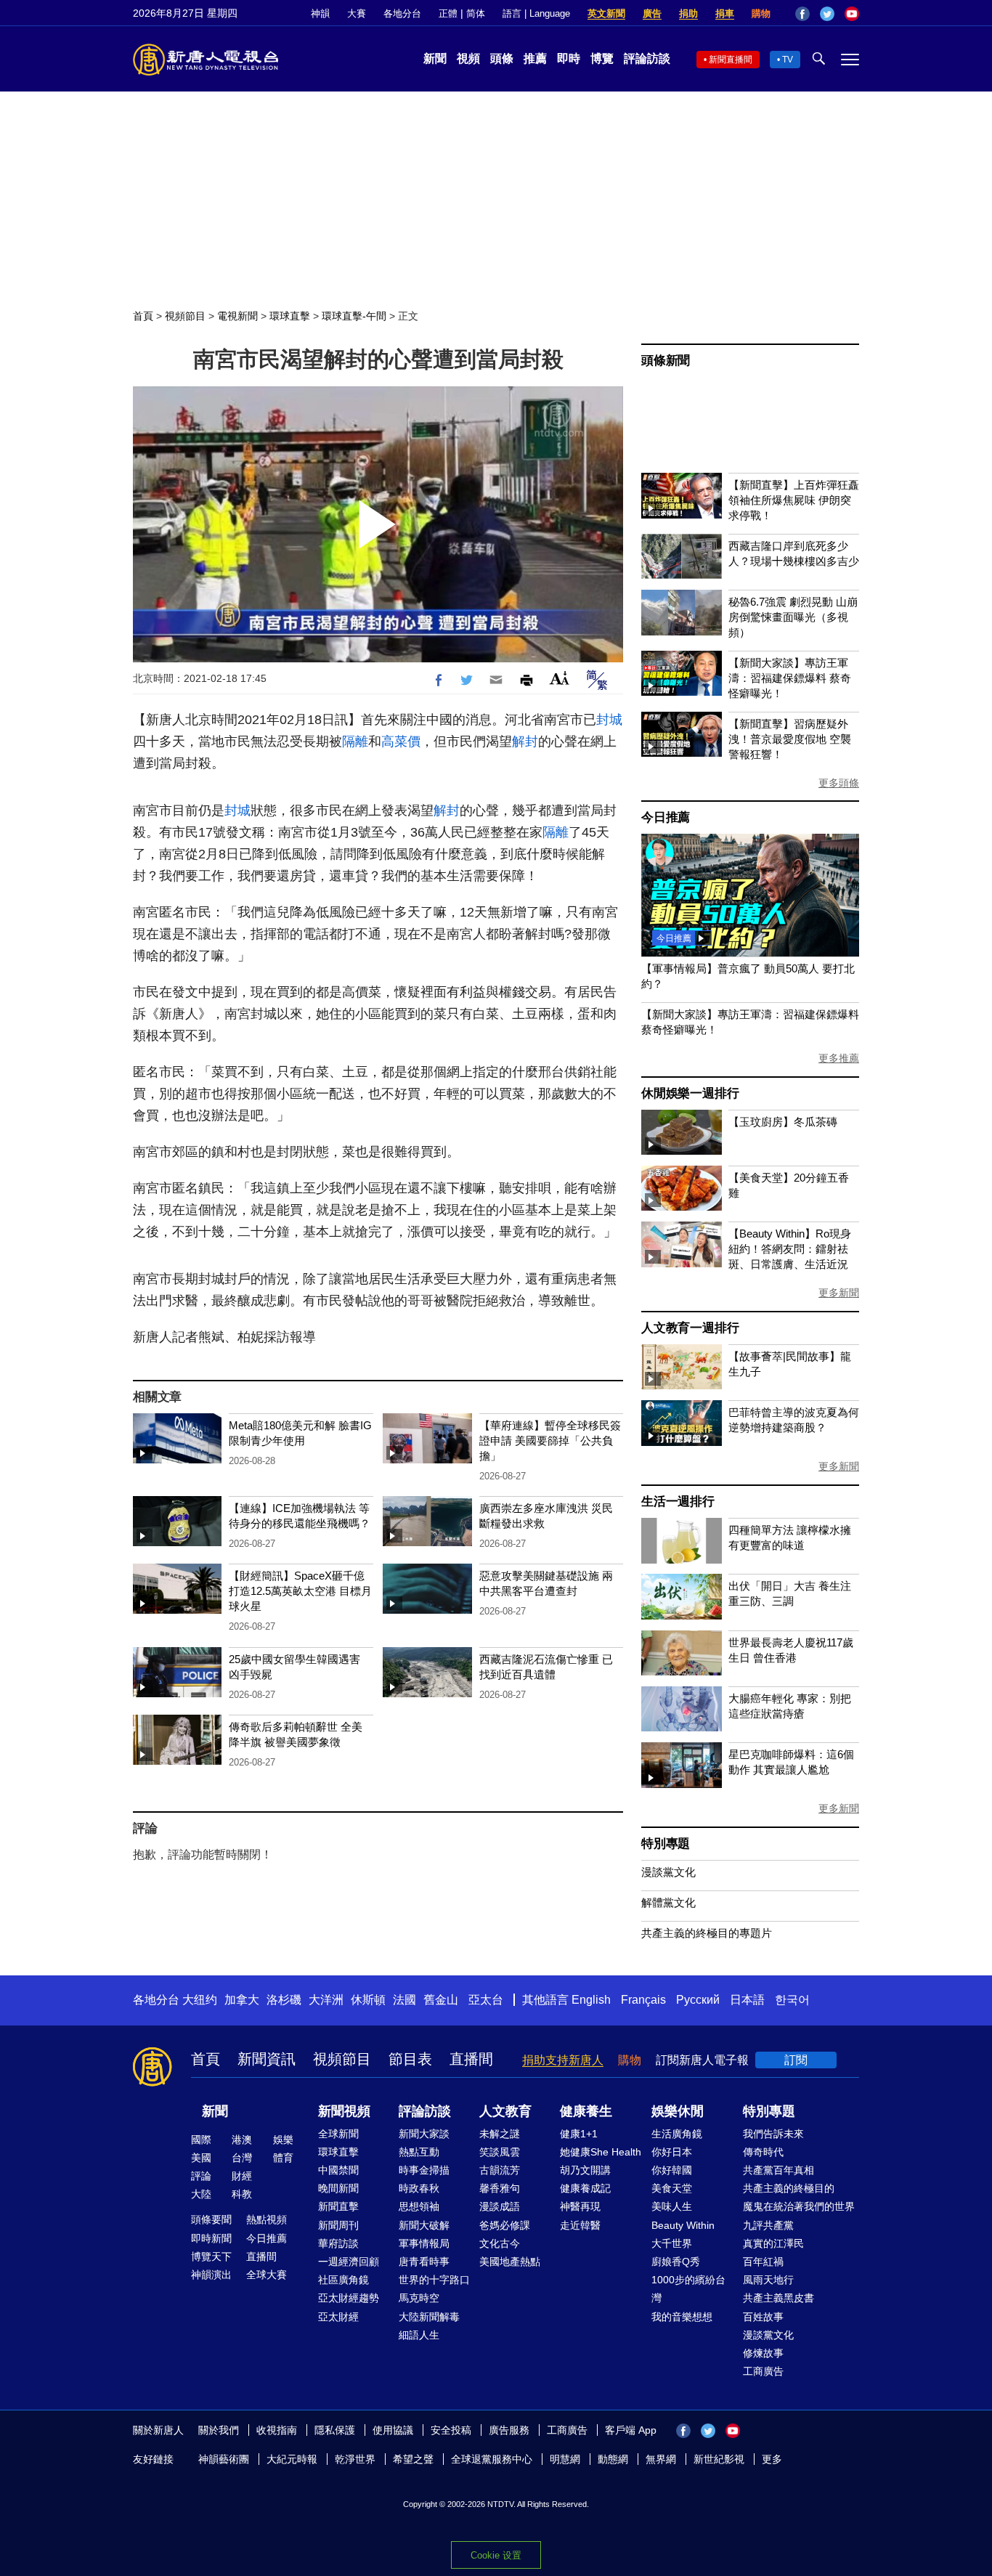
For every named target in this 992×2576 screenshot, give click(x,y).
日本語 (747, 2000)
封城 (609, 720)
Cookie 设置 (496, 2555)
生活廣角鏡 (677, 2134)
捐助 (688, 13)
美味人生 (672, 2206)
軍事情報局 (424, 2243)
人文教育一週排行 (690, 1328)
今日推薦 (666, 817)
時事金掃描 (424, 2170)
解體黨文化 (668, 1902)
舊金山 (441, 2000)
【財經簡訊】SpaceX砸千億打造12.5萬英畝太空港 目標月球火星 (300, 1591)
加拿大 (242, 2000)
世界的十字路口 (434, 2280)
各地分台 (402, 13)
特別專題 (666, 1844)
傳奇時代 (763, 2152)
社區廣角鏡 (343, 2280)
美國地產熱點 (510, 2262)
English (591, 2000)
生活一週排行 (678, 1502)
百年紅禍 (763, 2262)
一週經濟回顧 (349, 2262)
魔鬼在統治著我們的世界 (799, 2206)
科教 (242, 2194)
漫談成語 (500, 2206)
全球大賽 (267, 2275)
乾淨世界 (355, 2459)
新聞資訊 (267, 2059)
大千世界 (672, 2243)
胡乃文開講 (585, 2170)
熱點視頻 (267, 2219)
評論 (201, 2176)
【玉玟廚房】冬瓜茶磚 (783, 1122)
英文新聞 (606, 13)
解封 (525, 741)
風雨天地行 (768, 2280)
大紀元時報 (292, 2459)
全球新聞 (338, 2134)
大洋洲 (326, 2000)
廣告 (652, 13)
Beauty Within (683, 2225)
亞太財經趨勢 (349, 2298)
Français (643, 2000)
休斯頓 (368, 2000)
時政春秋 (419, 2188)
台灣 (242, 2158)
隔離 (355, 741)
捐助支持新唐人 (563, 2060)
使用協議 (393, 2430)
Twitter (827, 14)
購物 (761, 13)
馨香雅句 (500, 2188)
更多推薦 (839, 1058)
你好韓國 (672, 2170)
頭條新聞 (666, 361)
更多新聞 (839, 1293)
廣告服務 (509, 2430)
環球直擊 (290, 316)
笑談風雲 (500, 2152)
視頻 (468, 58)
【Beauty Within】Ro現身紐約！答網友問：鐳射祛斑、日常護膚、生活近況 (790, 1249)
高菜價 (401, 741)
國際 (201, 2140)
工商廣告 (763, 2371)
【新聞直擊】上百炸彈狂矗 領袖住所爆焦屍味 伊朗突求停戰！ (794, 500)
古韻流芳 (500, 2170)
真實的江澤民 (773, 2243)
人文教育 (505, 2111)
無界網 (661, 2459)
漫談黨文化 (668, 1872)
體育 (283, 2158)
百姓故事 (763, 2317)
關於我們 (219, 2430)
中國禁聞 (338, 2170)
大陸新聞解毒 (429, 2317)
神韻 (320, 13)
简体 (476, 13)
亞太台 (486, 2000)
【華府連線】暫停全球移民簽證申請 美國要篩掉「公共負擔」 (550, 1441)
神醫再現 (580, 2206)
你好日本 (672, 2152)
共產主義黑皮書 (778, 2298)
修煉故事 (763, 2353)
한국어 (792, 2000)
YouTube (852, 14)
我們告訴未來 (773, 2134)
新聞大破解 (424, 2225)
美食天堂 (672, 2188)
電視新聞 (237, 316)
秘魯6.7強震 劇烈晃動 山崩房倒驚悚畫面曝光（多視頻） (793, 617)
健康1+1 (579, 2134)
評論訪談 (647, 58)
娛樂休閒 (678, 2111)
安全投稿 (451, 2430)
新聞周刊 (338, 2225)
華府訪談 (338, 2243)
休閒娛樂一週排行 (690, 1093)
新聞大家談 (424, 2134)
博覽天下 (211, 2256)
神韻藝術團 (224, 2459)
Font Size (560, 678)
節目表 (410, 2059)
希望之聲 (413, 2459)
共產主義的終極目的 (789, 2188)
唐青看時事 (424, 2262)
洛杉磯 (284, 2000)
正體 (448, 13)
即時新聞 (211, 2238)
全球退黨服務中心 (492, 2459)
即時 (569, 58)
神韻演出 (211, 2275)
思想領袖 (419, 2206)
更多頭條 (839, 783)
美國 (201, 2158)
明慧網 (565, 2459)
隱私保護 (335, 2430)
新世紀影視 (719, 2459)
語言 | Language (536, 13)
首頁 (143, 316)
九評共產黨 (768, 2225)
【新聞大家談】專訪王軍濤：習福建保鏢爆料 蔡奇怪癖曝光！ (790, 678)
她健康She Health (601, 2152)
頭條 (502, 58)
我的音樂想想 (682, 2317)
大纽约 (200, 2000)
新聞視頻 (344, 2111)
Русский (698, 2000)
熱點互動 (419, 2152)
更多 (772, 2459)
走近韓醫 (580, 2225)
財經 (242, 2176)
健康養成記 (585, 2188)
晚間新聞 (338, 2188)
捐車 (725, 13)
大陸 (201, 2194)
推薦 (535, 58)
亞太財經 (338, 2317)
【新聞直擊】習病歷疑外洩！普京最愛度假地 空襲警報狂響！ (790, 739)
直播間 (471, 2059)
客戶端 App (631, 2430)
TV (788, 60)
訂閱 (796, 2060)
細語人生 (419, 2335)
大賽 (357, 13)
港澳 (242, 2140)
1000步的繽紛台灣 (688, 2289)
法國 (404, 2000)
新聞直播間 (731, 60)
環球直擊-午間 (354, 316)
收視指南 (277, 2430)
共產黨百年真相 (778, 2170)
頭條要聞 (211, 2219)
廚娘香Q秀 (676, 2262)
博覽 (602, 58)
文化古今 (500, 2243)
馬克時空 (419, 2298)
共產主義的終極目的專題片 (707, 1933)
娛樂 (283, 2140)
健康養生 (586, 2111)
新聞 (435, 58)
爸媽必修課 (505, 2225)
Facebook (802, 14)
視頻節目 (185, 316)
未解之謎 (500, 2134)
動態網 (613, 2459)
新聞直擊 (338, 2206)
